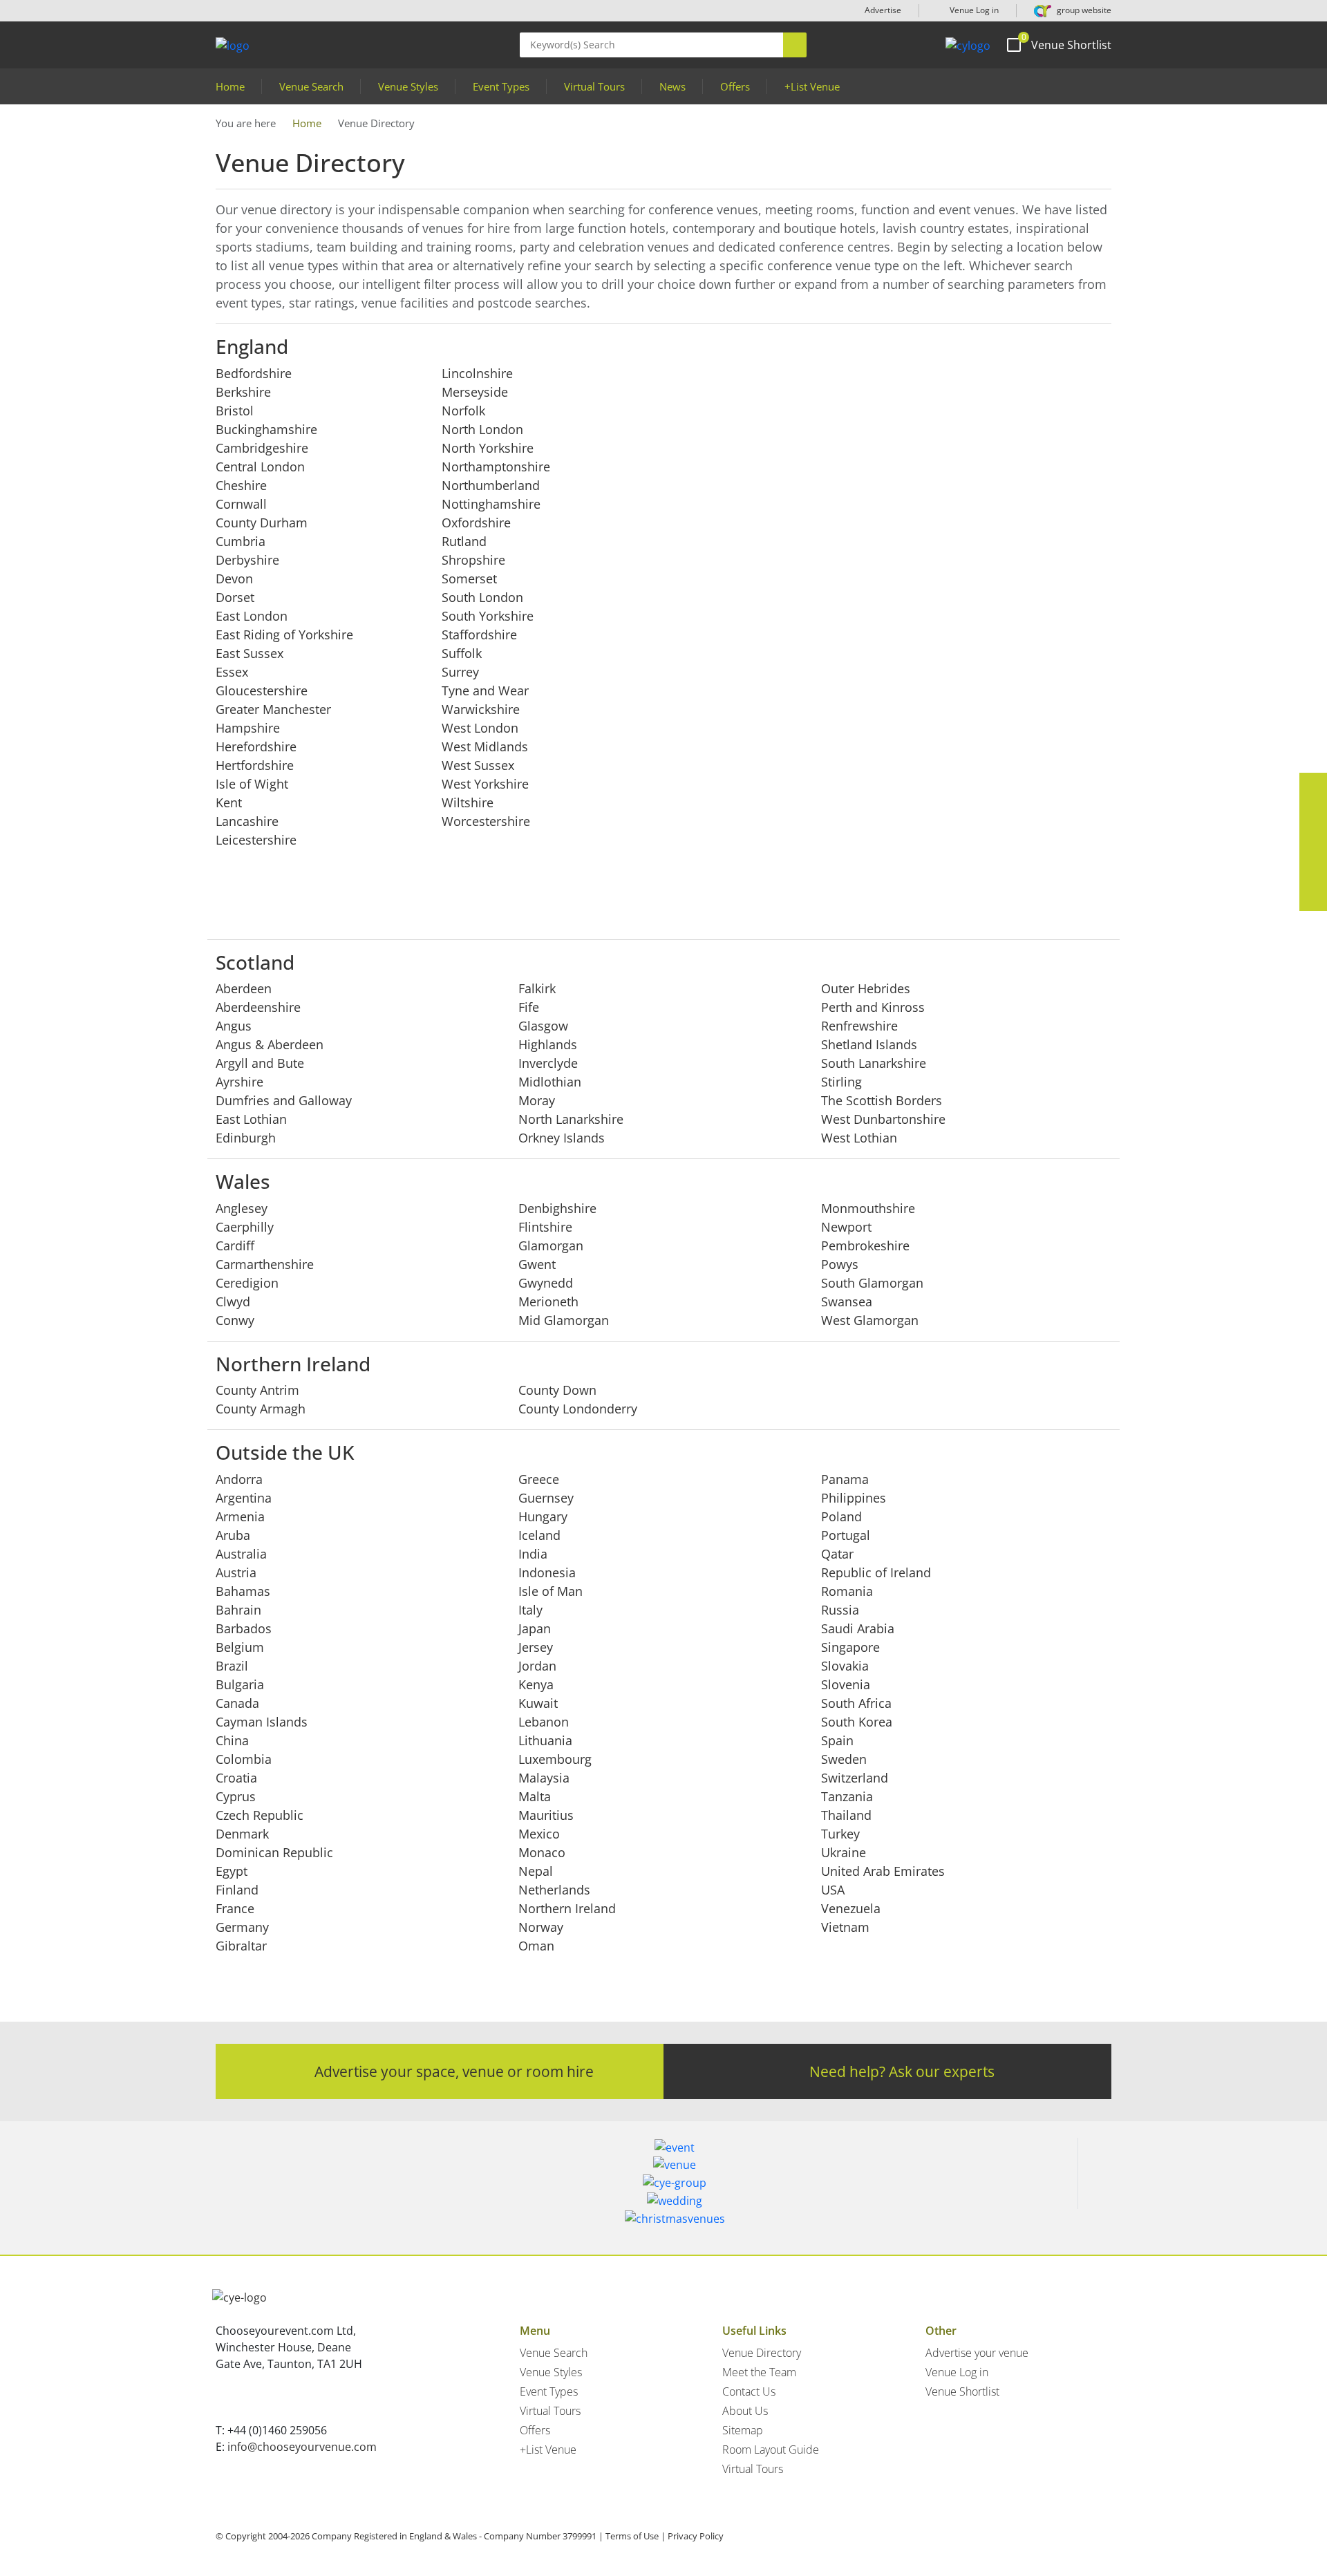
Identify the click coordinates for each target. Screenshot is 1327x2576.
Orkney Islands (562, 1138)
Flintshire (545, 1227)
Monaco (542, 1852)
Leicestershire (256, 840)
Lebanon (544, 1722)
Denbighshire (557, 1208)
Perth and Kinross (873, 1007)
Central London (260, 467)
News (672, 86)
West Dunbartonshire (883, 1119)
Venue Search (311, 86)
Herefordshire (256, 746)
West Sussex (478, 765)
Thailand (846, 1815)
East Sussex (250, 653)
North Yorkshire (488, 448)
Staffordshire (479, 634)
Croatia (236, 1778)
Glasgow (543, 1026)
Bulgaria (240, 1684)
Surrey (460, 672)
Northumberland (491, 485)
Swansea (847, 1301)
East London (252, 616)
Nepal (536, 1871)
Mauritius (546, 1815)
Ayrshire (239, 1082)
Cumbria (241, 541)
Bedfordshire (254, 373)
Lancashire (247, 821)
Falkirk (537, 988)
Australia (241, 1554)
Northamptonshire (496, 467)
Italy (530, 1610)
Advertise (883, 10)
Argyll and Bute (260, 1063)
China (232, 1740)
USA (833, 1890)
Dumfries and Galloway (284, 1100)
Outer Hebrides (866, 988)
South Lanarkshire (874, 1063)
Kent (229, 802)
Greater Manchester (273, 709)
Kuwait (538, 1703)
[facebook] (1313, 787)
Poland (841, 1516)
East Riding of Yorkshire (284, 634)
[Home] (968, 45)
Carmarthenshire (265, 1264)
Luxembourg (555, 1759)
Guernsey (546, 1498)
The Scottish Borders (882, 1100)
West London (480, 728)
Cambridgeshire (262, 448)
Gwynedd (546, 1283)
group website (1083, 10)
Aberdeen (244, 988)
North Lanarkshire (571, 1119)
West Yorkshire (485, 784)
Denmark (242, 1834)
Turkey (840, 1834)
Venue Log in (973, 10)
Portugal (846, 1535)
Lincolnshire (477, 373)
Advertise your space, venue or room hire (454, 2071)
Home (230, 86)
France (235, 1908)
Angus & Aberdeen (270, 1044)
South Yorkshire (488, 616)
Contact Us (749, 2391)
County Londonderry (578, 1409)
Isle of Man (550, 1591)
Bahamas (243, 1591)
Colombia (244, 1759)
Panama (845, 1479)
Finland (237, 1890)
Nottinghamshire (491, 504)
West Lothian (859, 1138)
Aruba (233, 1535)
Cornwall (241, 504)
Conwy (235, 1320)
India (533, 1554)
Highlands (548, 1044)
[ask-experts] (1313, 897)
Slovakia (845, 1666)
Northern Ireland (567, 1908)
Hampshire (248, 728)
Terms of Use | (636, 2536)
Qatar (837, 1554)
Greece (539, 1479)
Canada (237, 1703)
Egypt (232, 1871)
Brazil (232, 1666)
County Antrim (257, 1390)
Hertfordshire (255, 765)
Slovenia (846, 1684)
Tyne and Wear (485, 690)
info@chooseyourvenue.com (302, 2447)
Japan (535, 1628)
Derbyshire (247, 560)
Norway (541, 1927)
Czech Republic (260, 1815)
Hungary (543, 1516)
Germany (242, 1927)
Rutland (464, 541)
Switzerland (855, 1778)
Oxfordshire (476, 523)
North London (482, 429)
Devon (234, 579)
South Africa (856, 1703)
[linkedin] (1313, 842)
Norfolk (463, 411)
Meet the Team (759, 2372)
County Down (557, 1390)
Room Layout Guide (771, 2450)
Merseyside (475, 392)
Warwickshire (481, 709)
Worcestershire (486, 821)
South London (482, 597)
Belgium (240, 1647)
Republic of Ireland (876, 1572)
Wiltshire (468, 802)
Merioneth (548, 1301)
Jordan (537, 1666)
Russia (840, 1610)
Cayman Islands (262, 1722)
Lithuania (545, 1740)
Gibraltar (241, 1946)
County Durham (262, 523)
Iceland (539, 1535)
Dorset (235, 597)
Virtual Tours (594, 86)
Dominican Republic (274, 1852)
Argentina (244, 1498)
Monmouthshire (868, 1208)
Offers (735, 86)
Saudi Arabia (858, 1628)
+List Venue (812, 86)
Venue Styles (408, 86)
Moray (537, 1100)
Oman (536, 1946)
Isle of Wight (252, 784)
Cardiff (235, 1245)
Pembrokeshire (865, 1245)
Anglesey (242, 1208)
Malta (535, 1796)
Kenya (536, 1684)
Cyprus (236, 1796)
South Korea (857, 1722)
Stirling (841, 1082)
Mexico (539, 1834)
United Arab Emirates (883, 1871)
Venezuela (851, 1908)
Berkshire (243, 392)
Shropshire (473, 560)
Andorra (239, 1479)
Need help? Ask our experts (902, 2071)
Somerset (469, 579)
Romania (847, 1591)
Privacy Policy (696, 2536)
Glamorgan (551, 1245)
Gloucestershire (262, 690)
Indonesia (547, 1572)
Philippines (854, 1498)
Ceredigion (247, 1283)
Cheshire (241, 485)
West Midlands (485, 746)
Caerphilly (245, 1227)
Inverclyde (548, 1063)
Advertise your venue (977, 2353)
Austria (236, 1572)
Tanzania (847, 1796)
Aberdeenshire (258, 1007)
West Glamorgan (870, 1320)
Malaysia (544, 1778)
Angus (234, 1026)
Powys (840, 1264)
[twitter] (1313, 814)
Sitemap (743, 2430)
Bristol (235, 411)
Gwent (537, 1264)
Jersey (536, 1647)
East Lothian (251, 1119)
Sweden (844, 1759)
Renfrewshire (859, 1026)
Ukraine (844, 1852)
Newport (846, 1227)
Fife (529, 1007)
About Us (745, 2411)
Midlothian (550, 1082)
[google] (1313, 869)
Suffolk (462, 653)
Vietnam (845, 1927)
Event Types (501, 86)
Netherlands (554, 1890)
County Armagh (261, 1409)
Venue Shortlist (962, 2391)
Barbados (244, 1628)
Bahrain (238, 1610)
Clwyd (233, 1301)
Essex (232, 672)
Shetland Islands (869, 1044)
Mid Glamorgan (564, 1320)
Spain (837, 1740)
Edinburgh (246, 1138)
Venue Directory (762, 2353)
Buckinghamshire (266, 429)
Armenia (240, 1516)
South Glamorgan (872, 1283)
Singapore (850, 1647)
